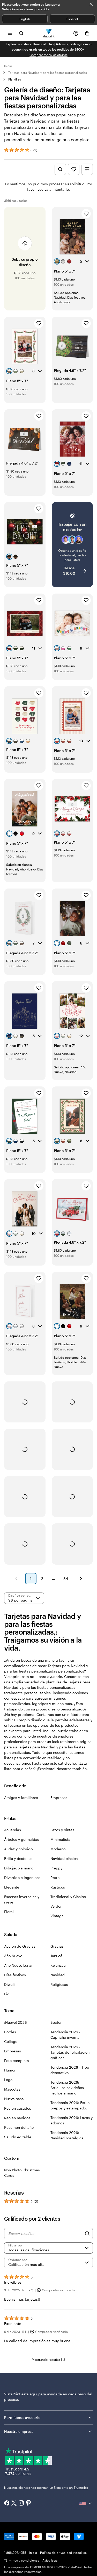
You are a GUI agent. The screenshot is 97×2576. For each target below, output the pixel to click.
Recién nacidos (17, 2118)
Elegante (12, 1887)
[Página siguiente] (81, 1579)
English (25, 19)
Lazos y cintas (62, 1830)
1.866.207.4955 (15, 2553)
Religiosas (59, 1984)
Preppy (56, 1868)
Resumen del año (19, 2127)
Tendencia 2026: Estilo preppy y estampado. (70, 2105)
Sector (56, 2022)
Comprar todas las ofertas (48, 55)
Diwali (9, 1984)
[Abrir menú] (10, 33)
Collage (11, 2041)
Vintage (57, 1916)
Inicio (8, 66)
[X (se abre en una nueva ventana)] (14, 2503)
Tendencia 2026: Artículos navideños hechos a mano (67, 2088)
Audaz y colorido (18, 1849)
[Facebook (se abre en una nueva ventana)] (7, 2503)
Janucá (56, 1956)
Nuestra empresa (19, 2431)
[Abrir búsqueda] (21, 33)
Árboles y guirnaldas (22, 1839)
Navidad (58, 1975)
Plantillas (15, 79)
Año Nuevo (13, 1956)
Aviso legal (50, 2560)
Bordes (10, 2032)
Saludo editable (18, 2137)
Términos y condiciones (22, 2560)
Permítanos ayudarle (22, 2417)
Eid (7, 1994)
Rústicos (58, 1887)
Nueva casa (14, 2099)
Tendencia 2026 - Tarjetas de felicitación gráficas (70, 2052)
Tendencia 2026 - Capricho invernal (65, 2035)
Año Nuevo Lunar (18, 1965)
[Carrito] (87, 33)
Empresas (59, 1798)
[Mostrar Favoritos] (74, 169)
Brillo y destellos (18, 1858)
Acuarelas (13, 1830)
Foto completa (17, 2061)
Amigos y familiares (21, 1798)
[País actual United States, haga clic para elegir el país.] (86, 2503)
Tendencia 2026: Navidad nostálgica (67, 2135)
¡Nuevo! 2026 (16, 2022)
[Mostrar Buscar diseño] (60, 169)
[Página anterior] (16, 1579)
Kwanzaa (58, 1965)
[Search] (87, 2234)
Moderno (58, 1849)
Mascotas (12, 2089)
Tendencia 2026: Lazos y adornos (72, 2120)
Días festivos (15, 1975)
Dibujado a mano (19, 1868)
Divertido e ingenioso (22, 1878)
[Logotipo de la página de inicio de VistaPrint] (48, 33)
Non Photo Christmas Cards (22, 2173)
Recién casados (18, 2108)
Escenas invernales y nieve (22, 1899)
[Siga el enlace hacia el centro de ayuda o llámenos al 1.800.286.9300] (76, 33)
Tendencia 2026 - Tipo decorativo (70, 2070)
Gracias (57, 1946)
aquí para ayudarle (46, 2394)
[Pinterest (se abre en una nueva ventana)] (28, 2503)
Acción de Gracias (20, 1946)
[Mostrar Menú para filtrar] (87, 169)
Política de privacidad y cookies (63, 2553)
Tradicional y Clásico (68, 1897)
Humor (10, 2070)
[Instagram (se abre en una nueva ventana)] (21, 2503)
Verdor (56, 1906)
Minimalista (60, 1839)
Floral (9, 1912)
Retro (55, 1878)
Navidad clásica (64, 1858)
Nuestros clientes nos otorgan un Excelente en (46, 2487)
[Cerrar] (91, 4)
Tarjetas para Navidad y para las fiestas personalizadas (48, 73)
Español (72, 19)
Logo (8, 2080)
